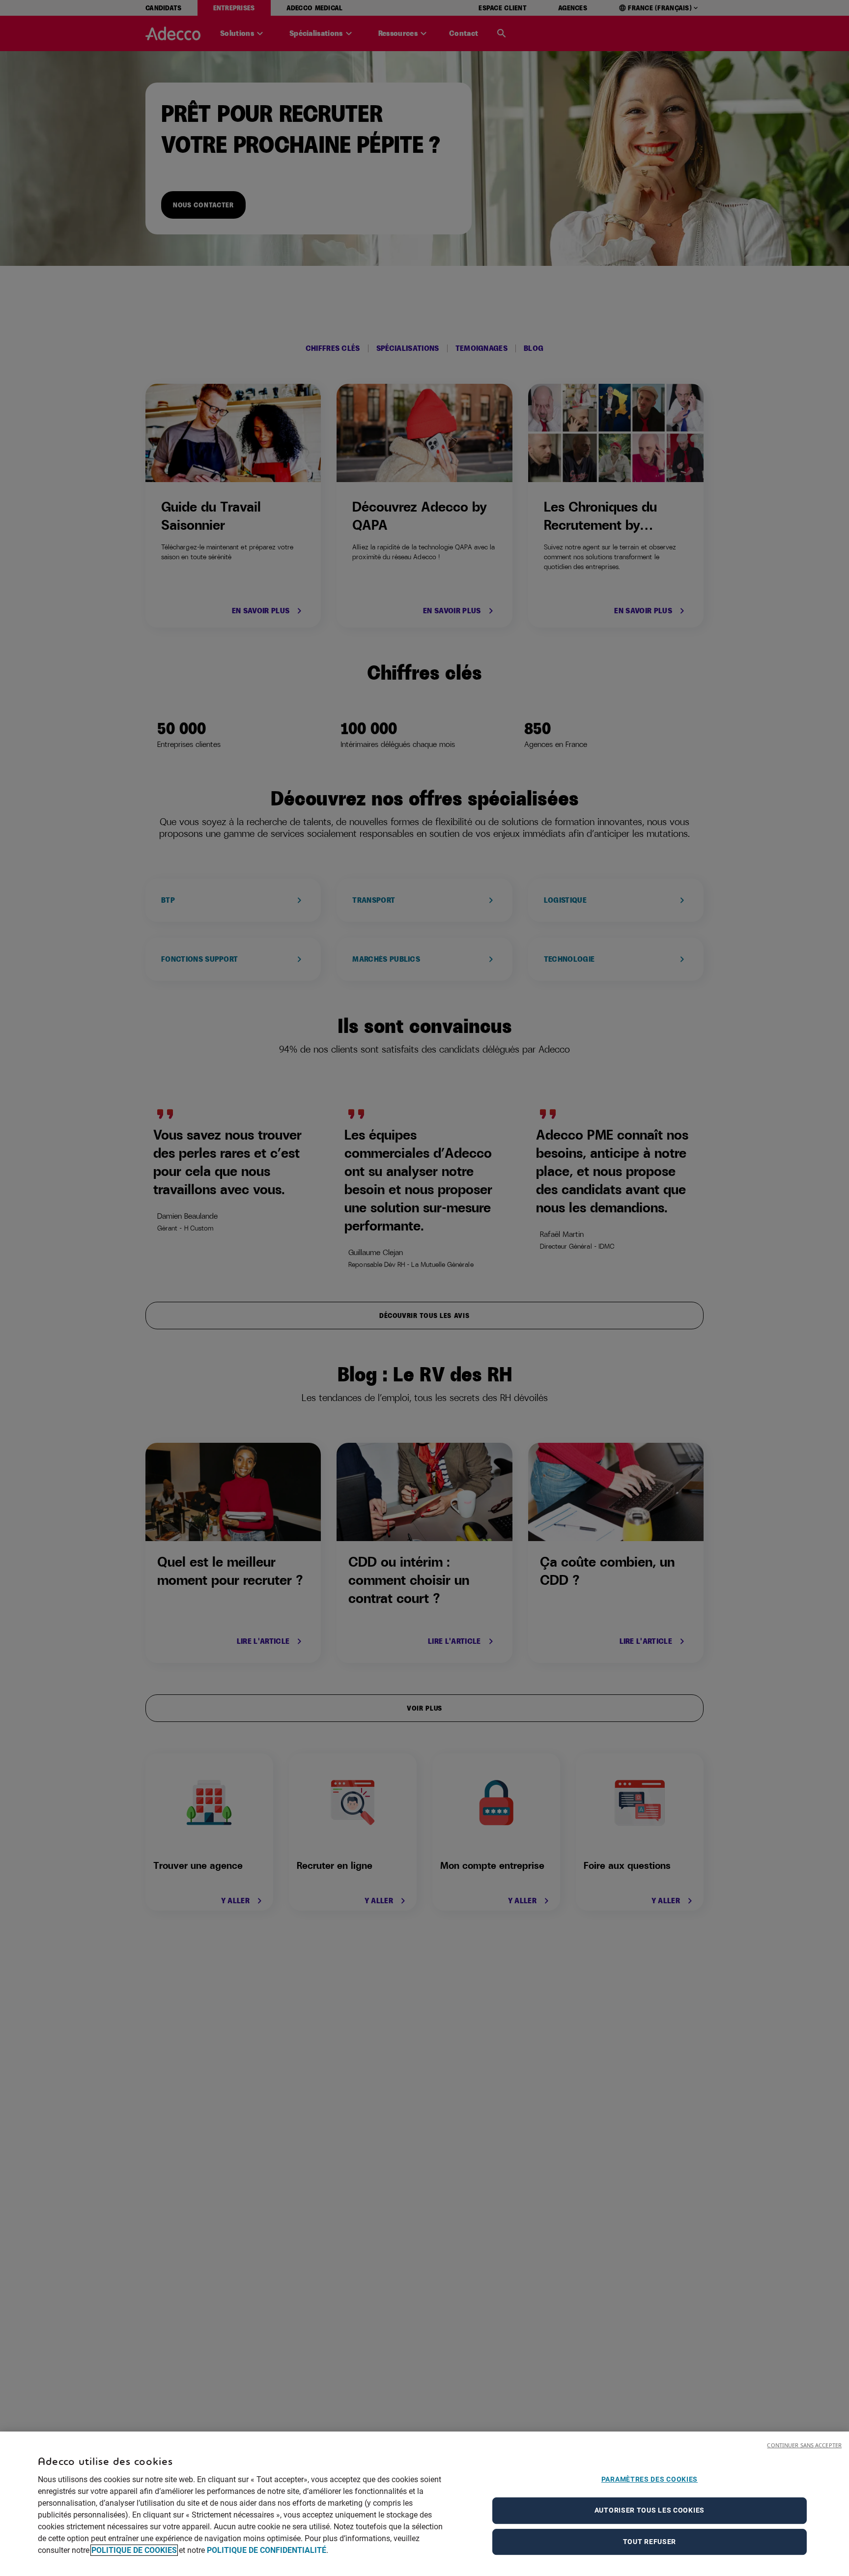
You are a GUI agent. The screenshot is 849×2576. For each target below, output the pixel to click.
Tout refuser (650, 2542)
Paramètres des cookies (650, 2479)
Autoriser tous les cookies (650, 2510)
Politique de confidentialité (267, 2550)
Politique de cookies (134, 2550)
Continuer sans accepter (804, 2445)
